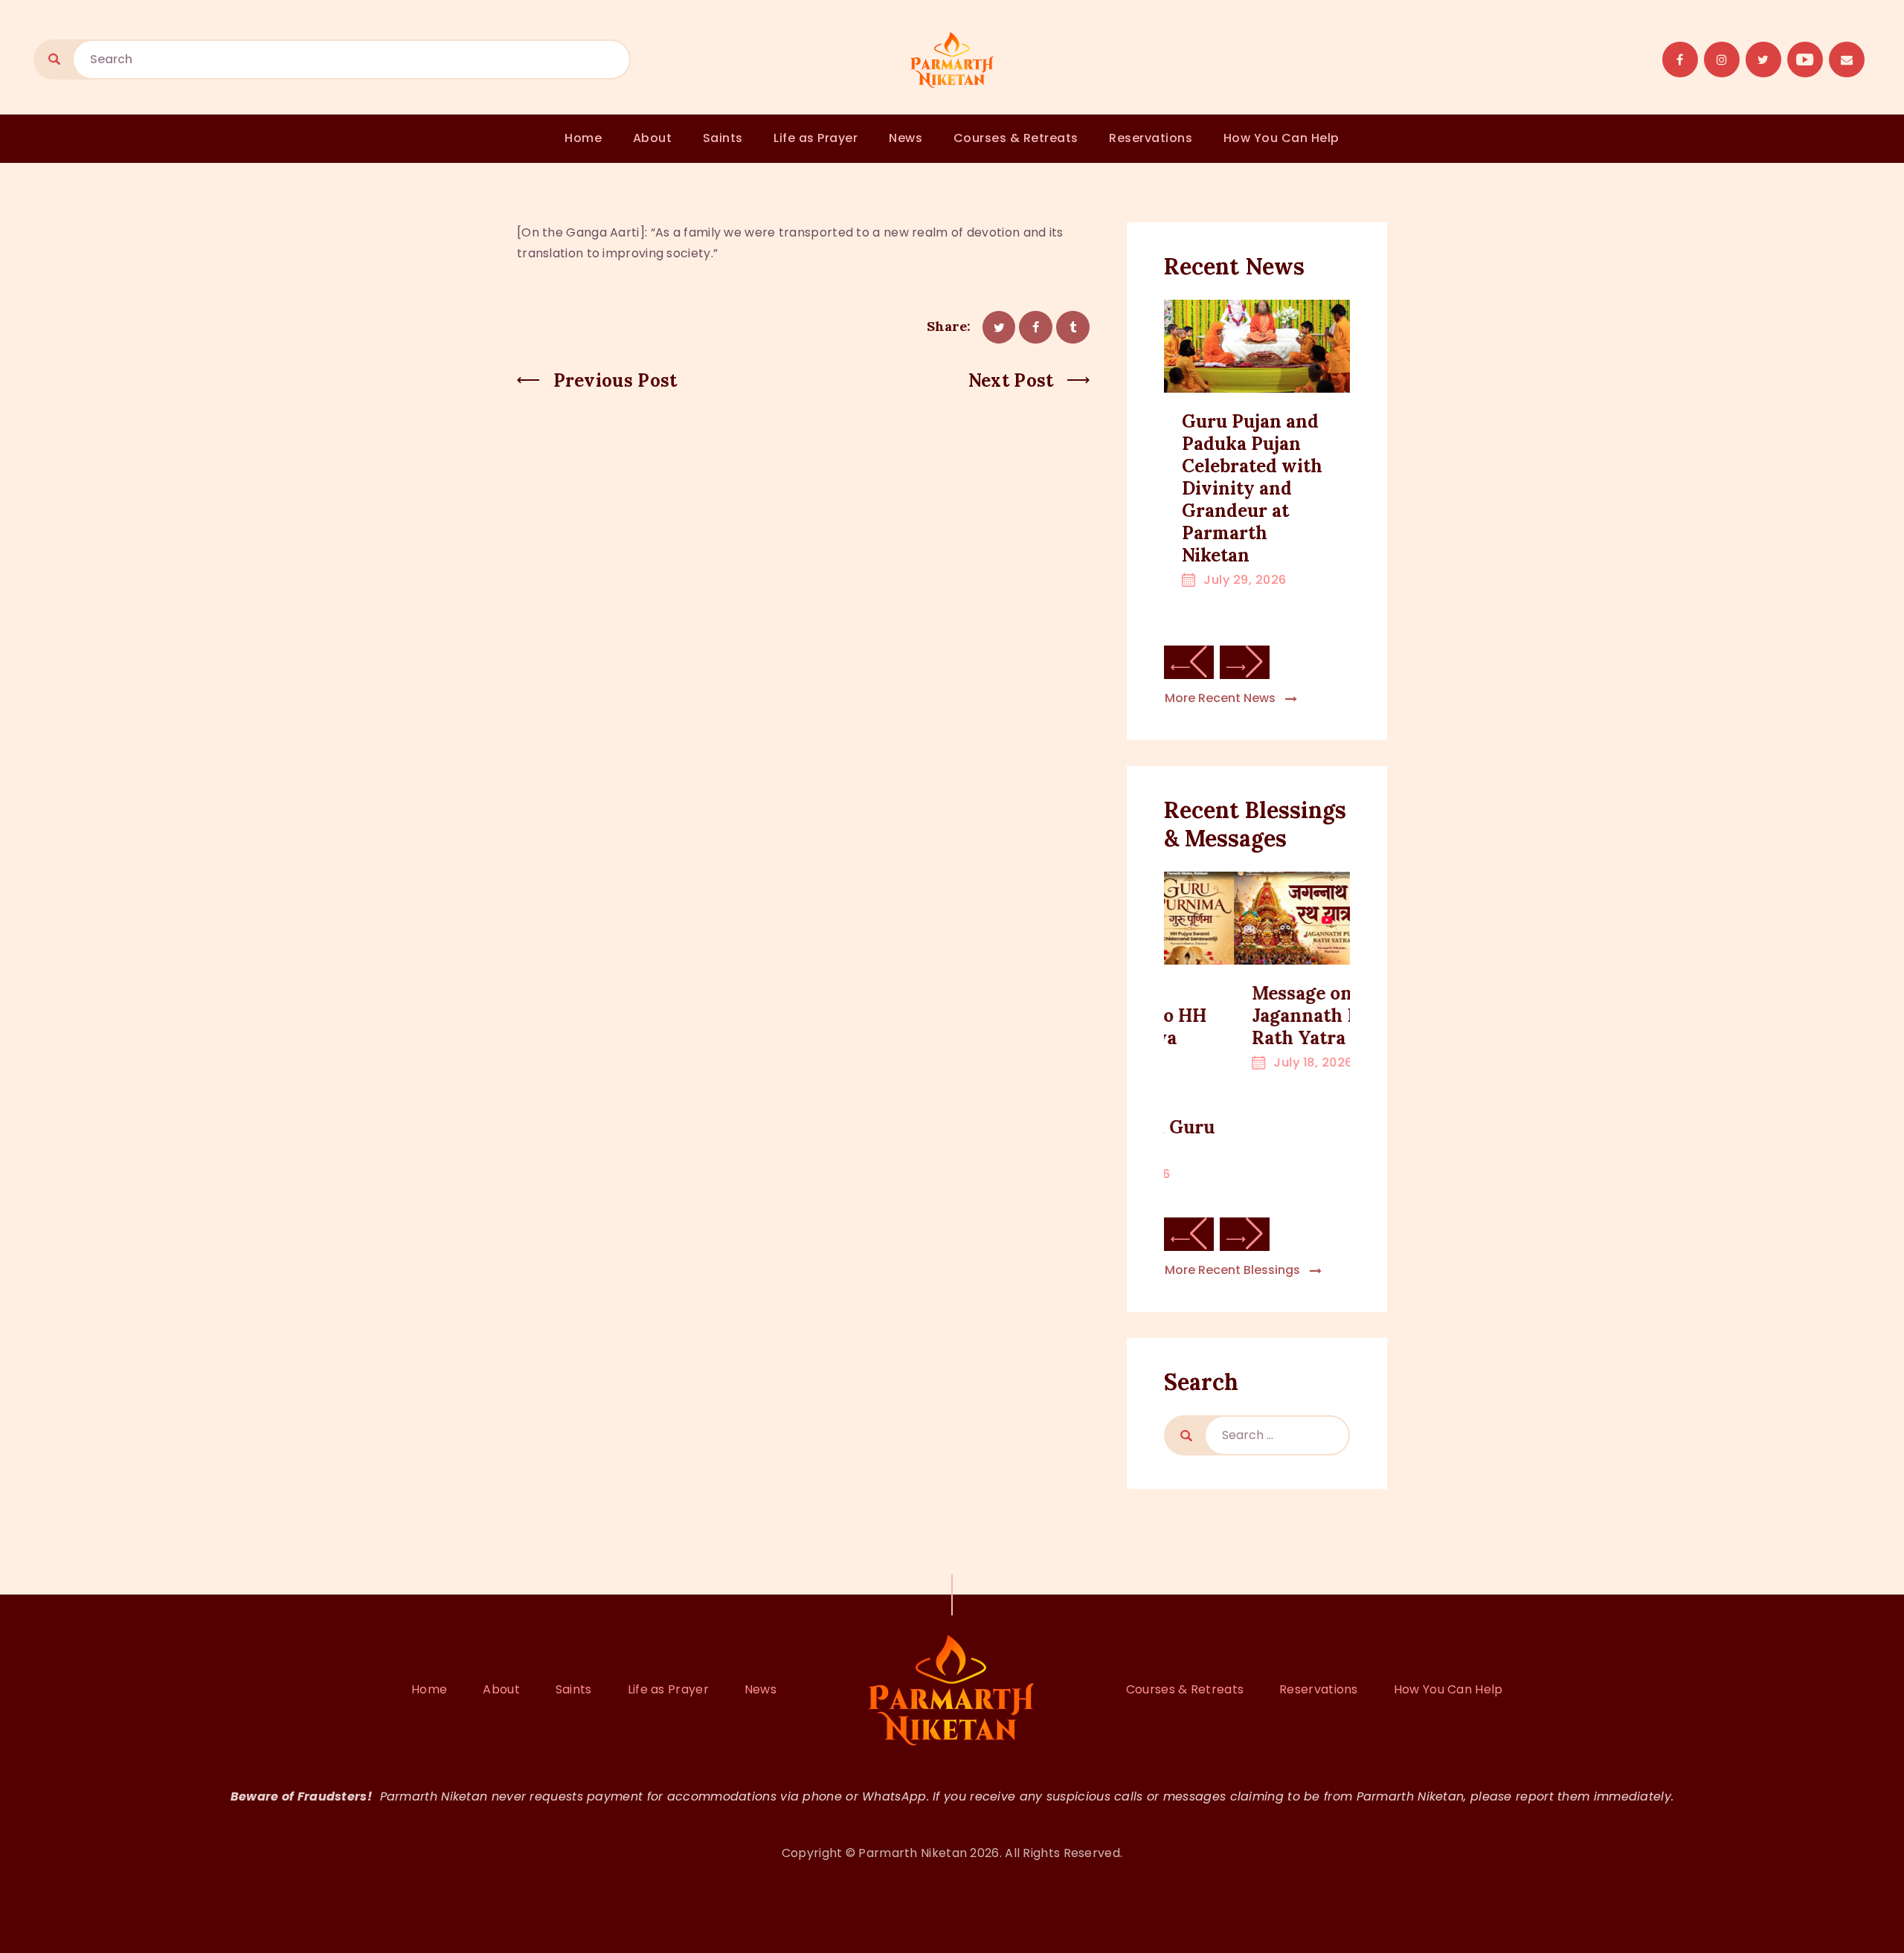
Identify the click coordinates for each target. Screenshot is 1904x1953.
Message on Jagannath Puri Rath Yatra (1248, 1016)
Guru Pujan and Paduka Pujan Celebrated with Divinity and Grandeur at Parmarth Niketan (1252, 489)
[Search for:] (1277, 1435)
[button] (1189, 662)
